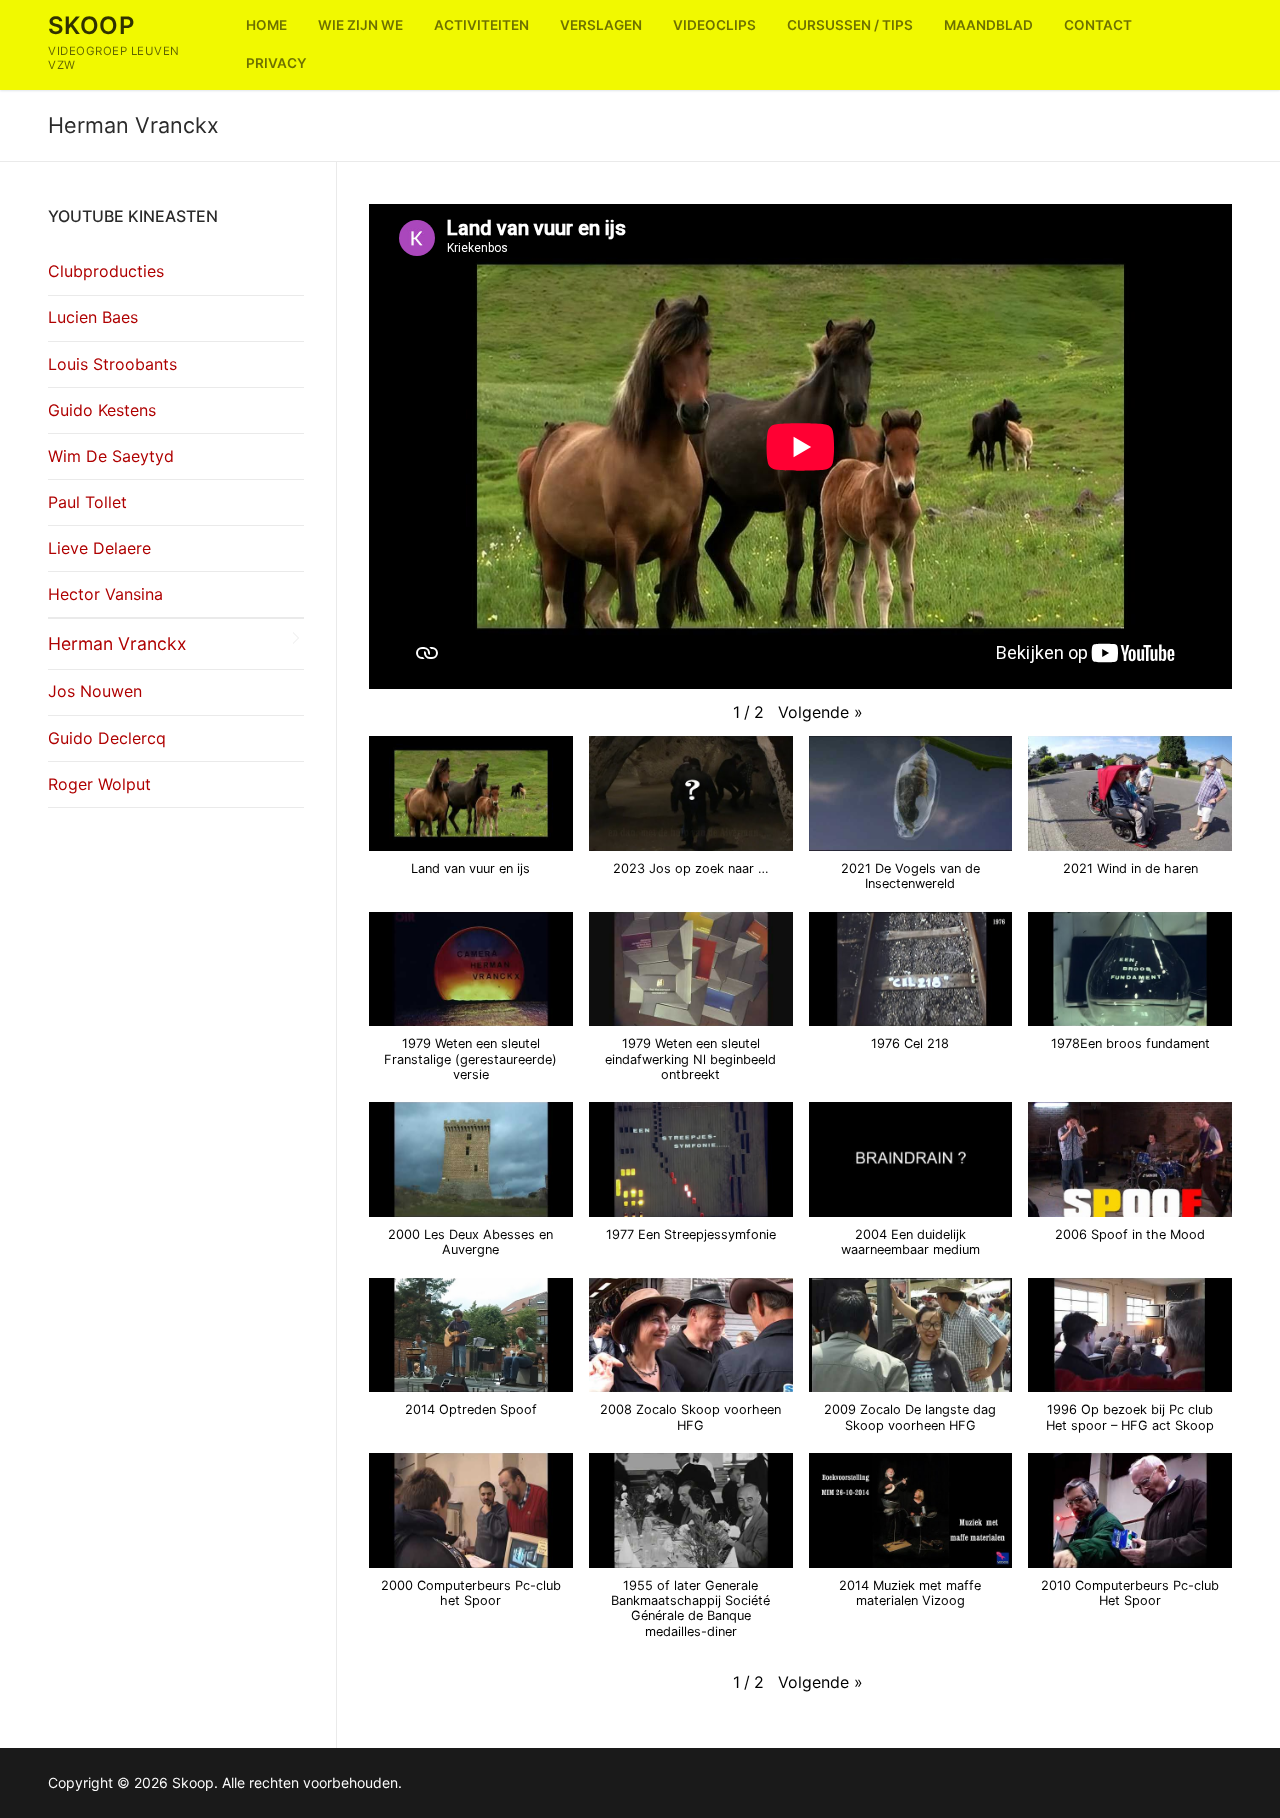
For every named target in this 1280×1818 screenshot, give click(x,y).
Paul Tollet (87, 502)
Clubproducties (106, 271)
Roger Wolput (99, 784)
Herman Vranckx (117, 643)
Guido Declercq (107, 738)
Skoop (91, 25)
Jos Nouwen (95, 691)
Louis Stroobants (112, 364)
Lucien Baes (93, 317)
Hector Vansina (105, 594)
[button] (820, 713)
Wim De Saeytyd (111, 456)
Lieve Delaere (99, 548)
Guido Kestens (102, 410)
